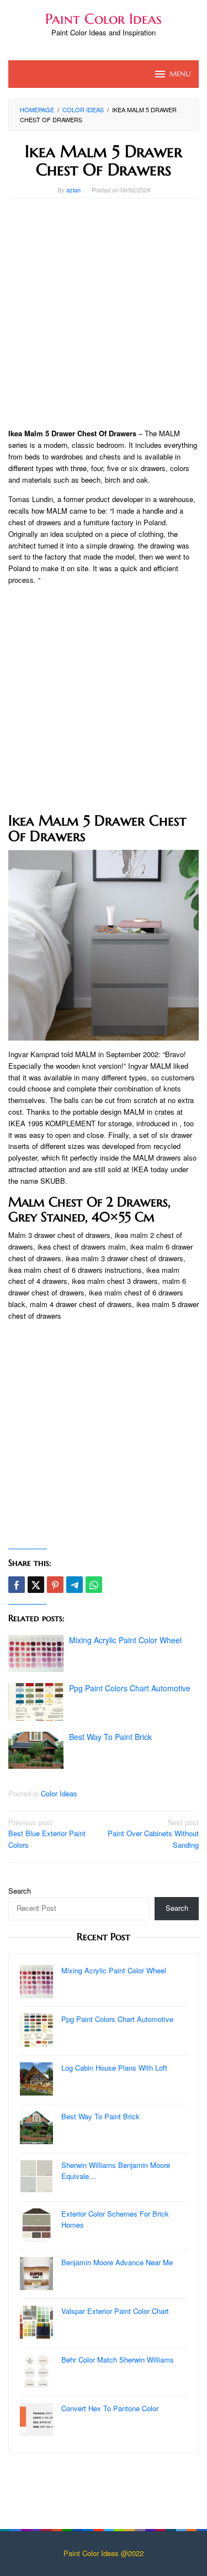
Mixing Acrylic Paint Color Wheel (125, 1640)
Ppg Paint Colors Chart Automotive (130, 1688)
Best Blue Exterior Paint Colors (47, 1834)
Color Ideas (59, 1793)
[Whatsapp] (94, 1585)
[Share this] (17, 1585)
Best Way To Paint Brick (110, 1737)
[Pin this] (55, 1585)
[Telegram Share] (75, 1585)
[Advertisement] (104, 313)
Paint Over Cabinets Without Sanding (153, 1834)
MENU (180, 74)
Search (20, 1891)
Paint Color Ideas (104, 19)
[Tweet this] (36, 1585)
